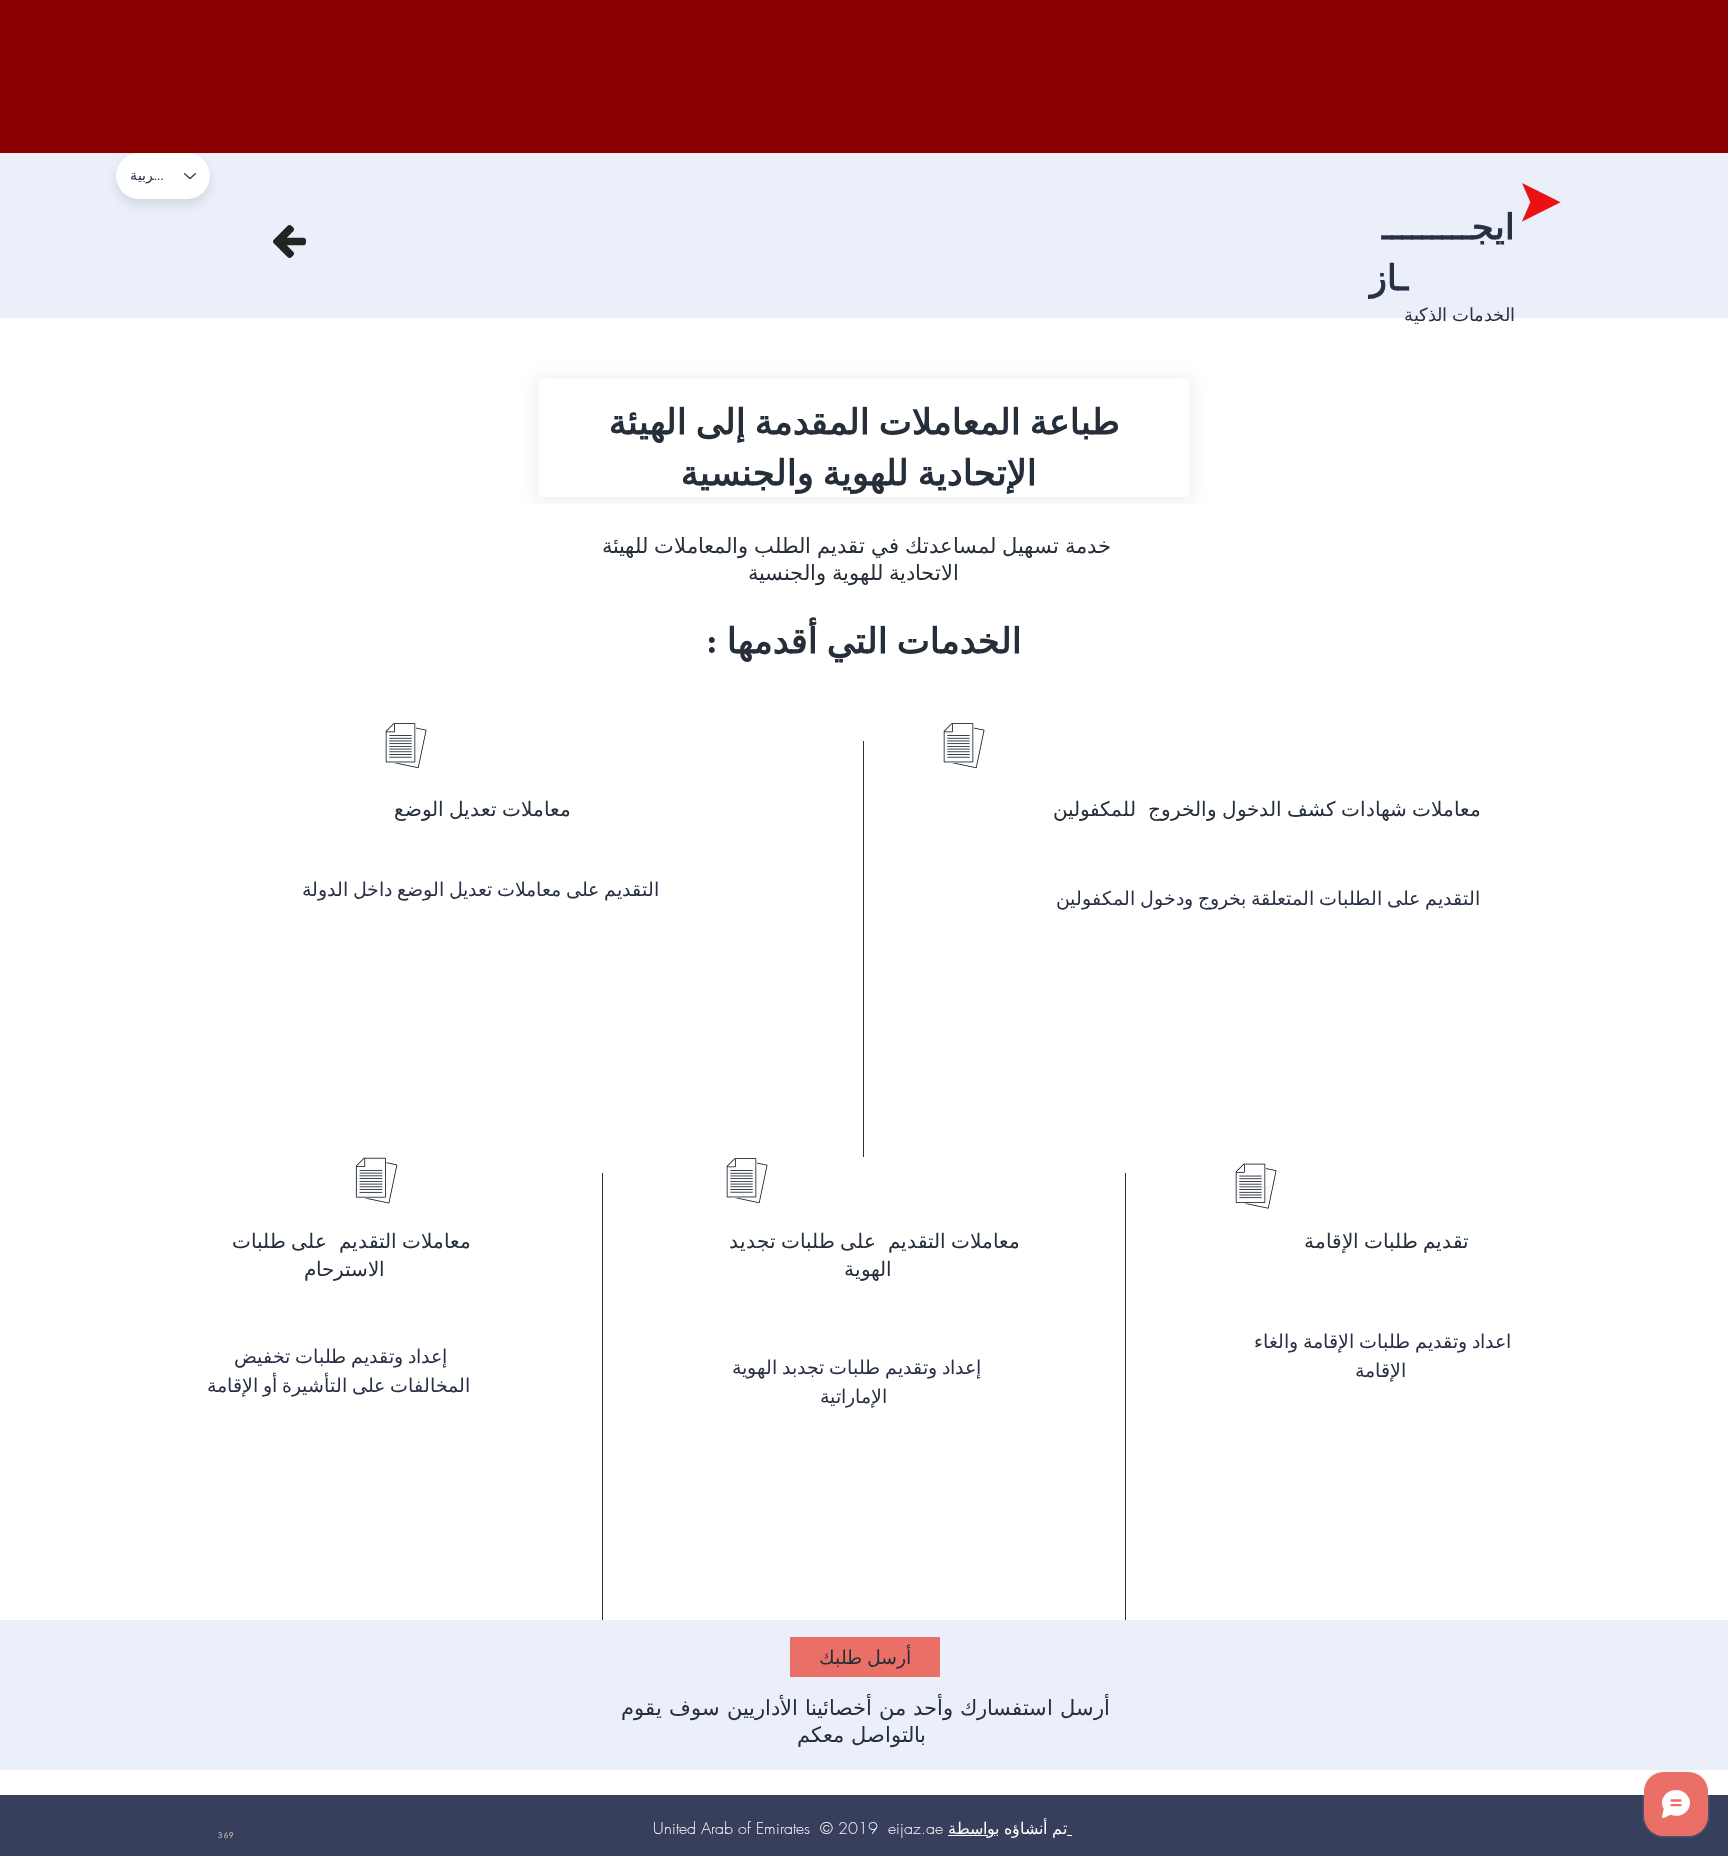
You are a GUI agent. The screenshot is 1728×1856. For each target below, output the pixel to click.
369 (163, 41)
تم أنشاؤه (1005, 1828)
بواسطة (973, 1828)
